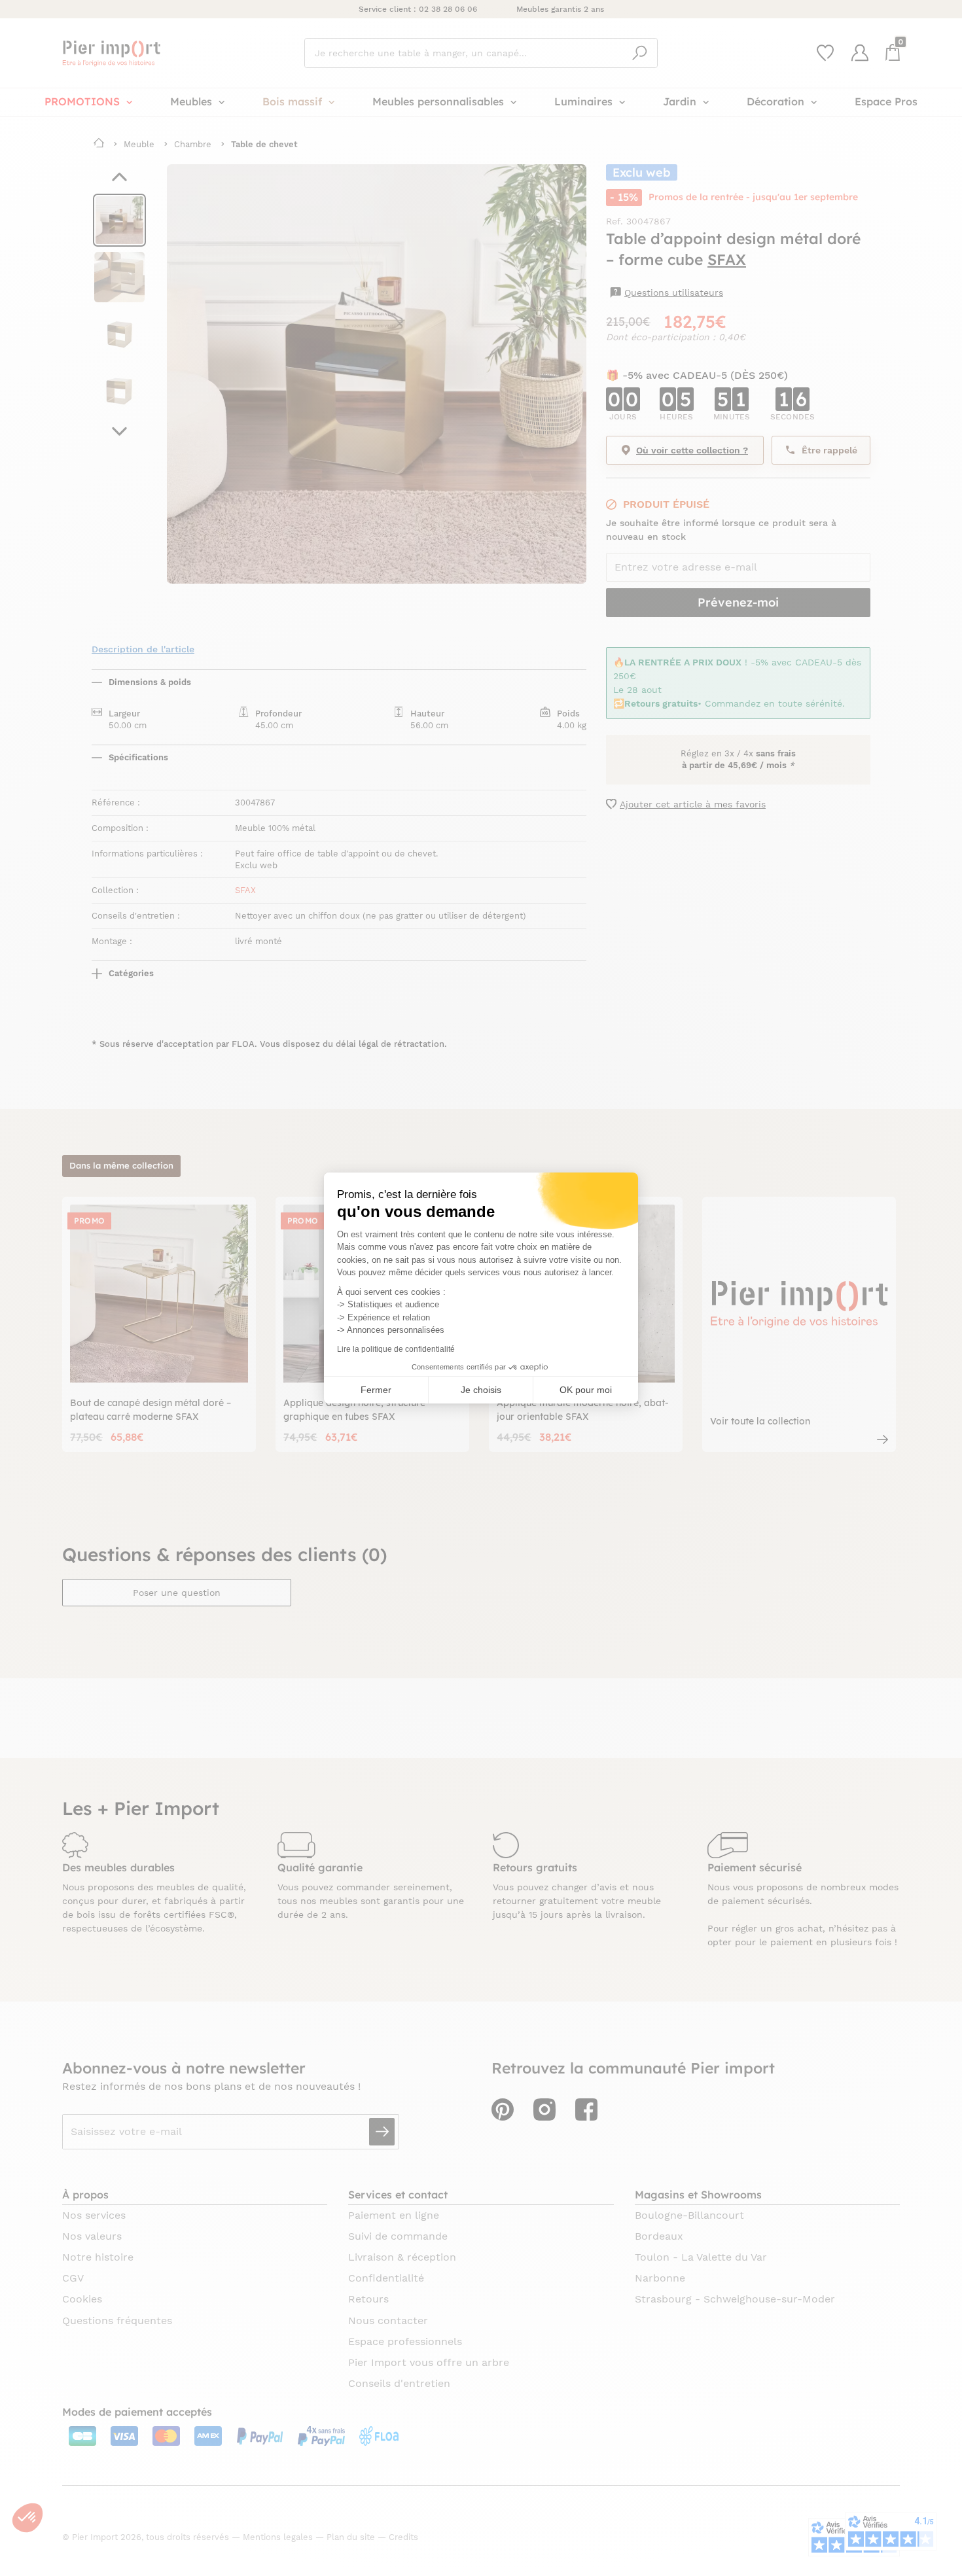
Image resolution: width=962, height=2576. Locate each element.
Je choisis (481, 1390)
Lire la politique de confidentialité (396, 1349)
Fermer (376, 1390)
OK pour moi (586, 1390)
